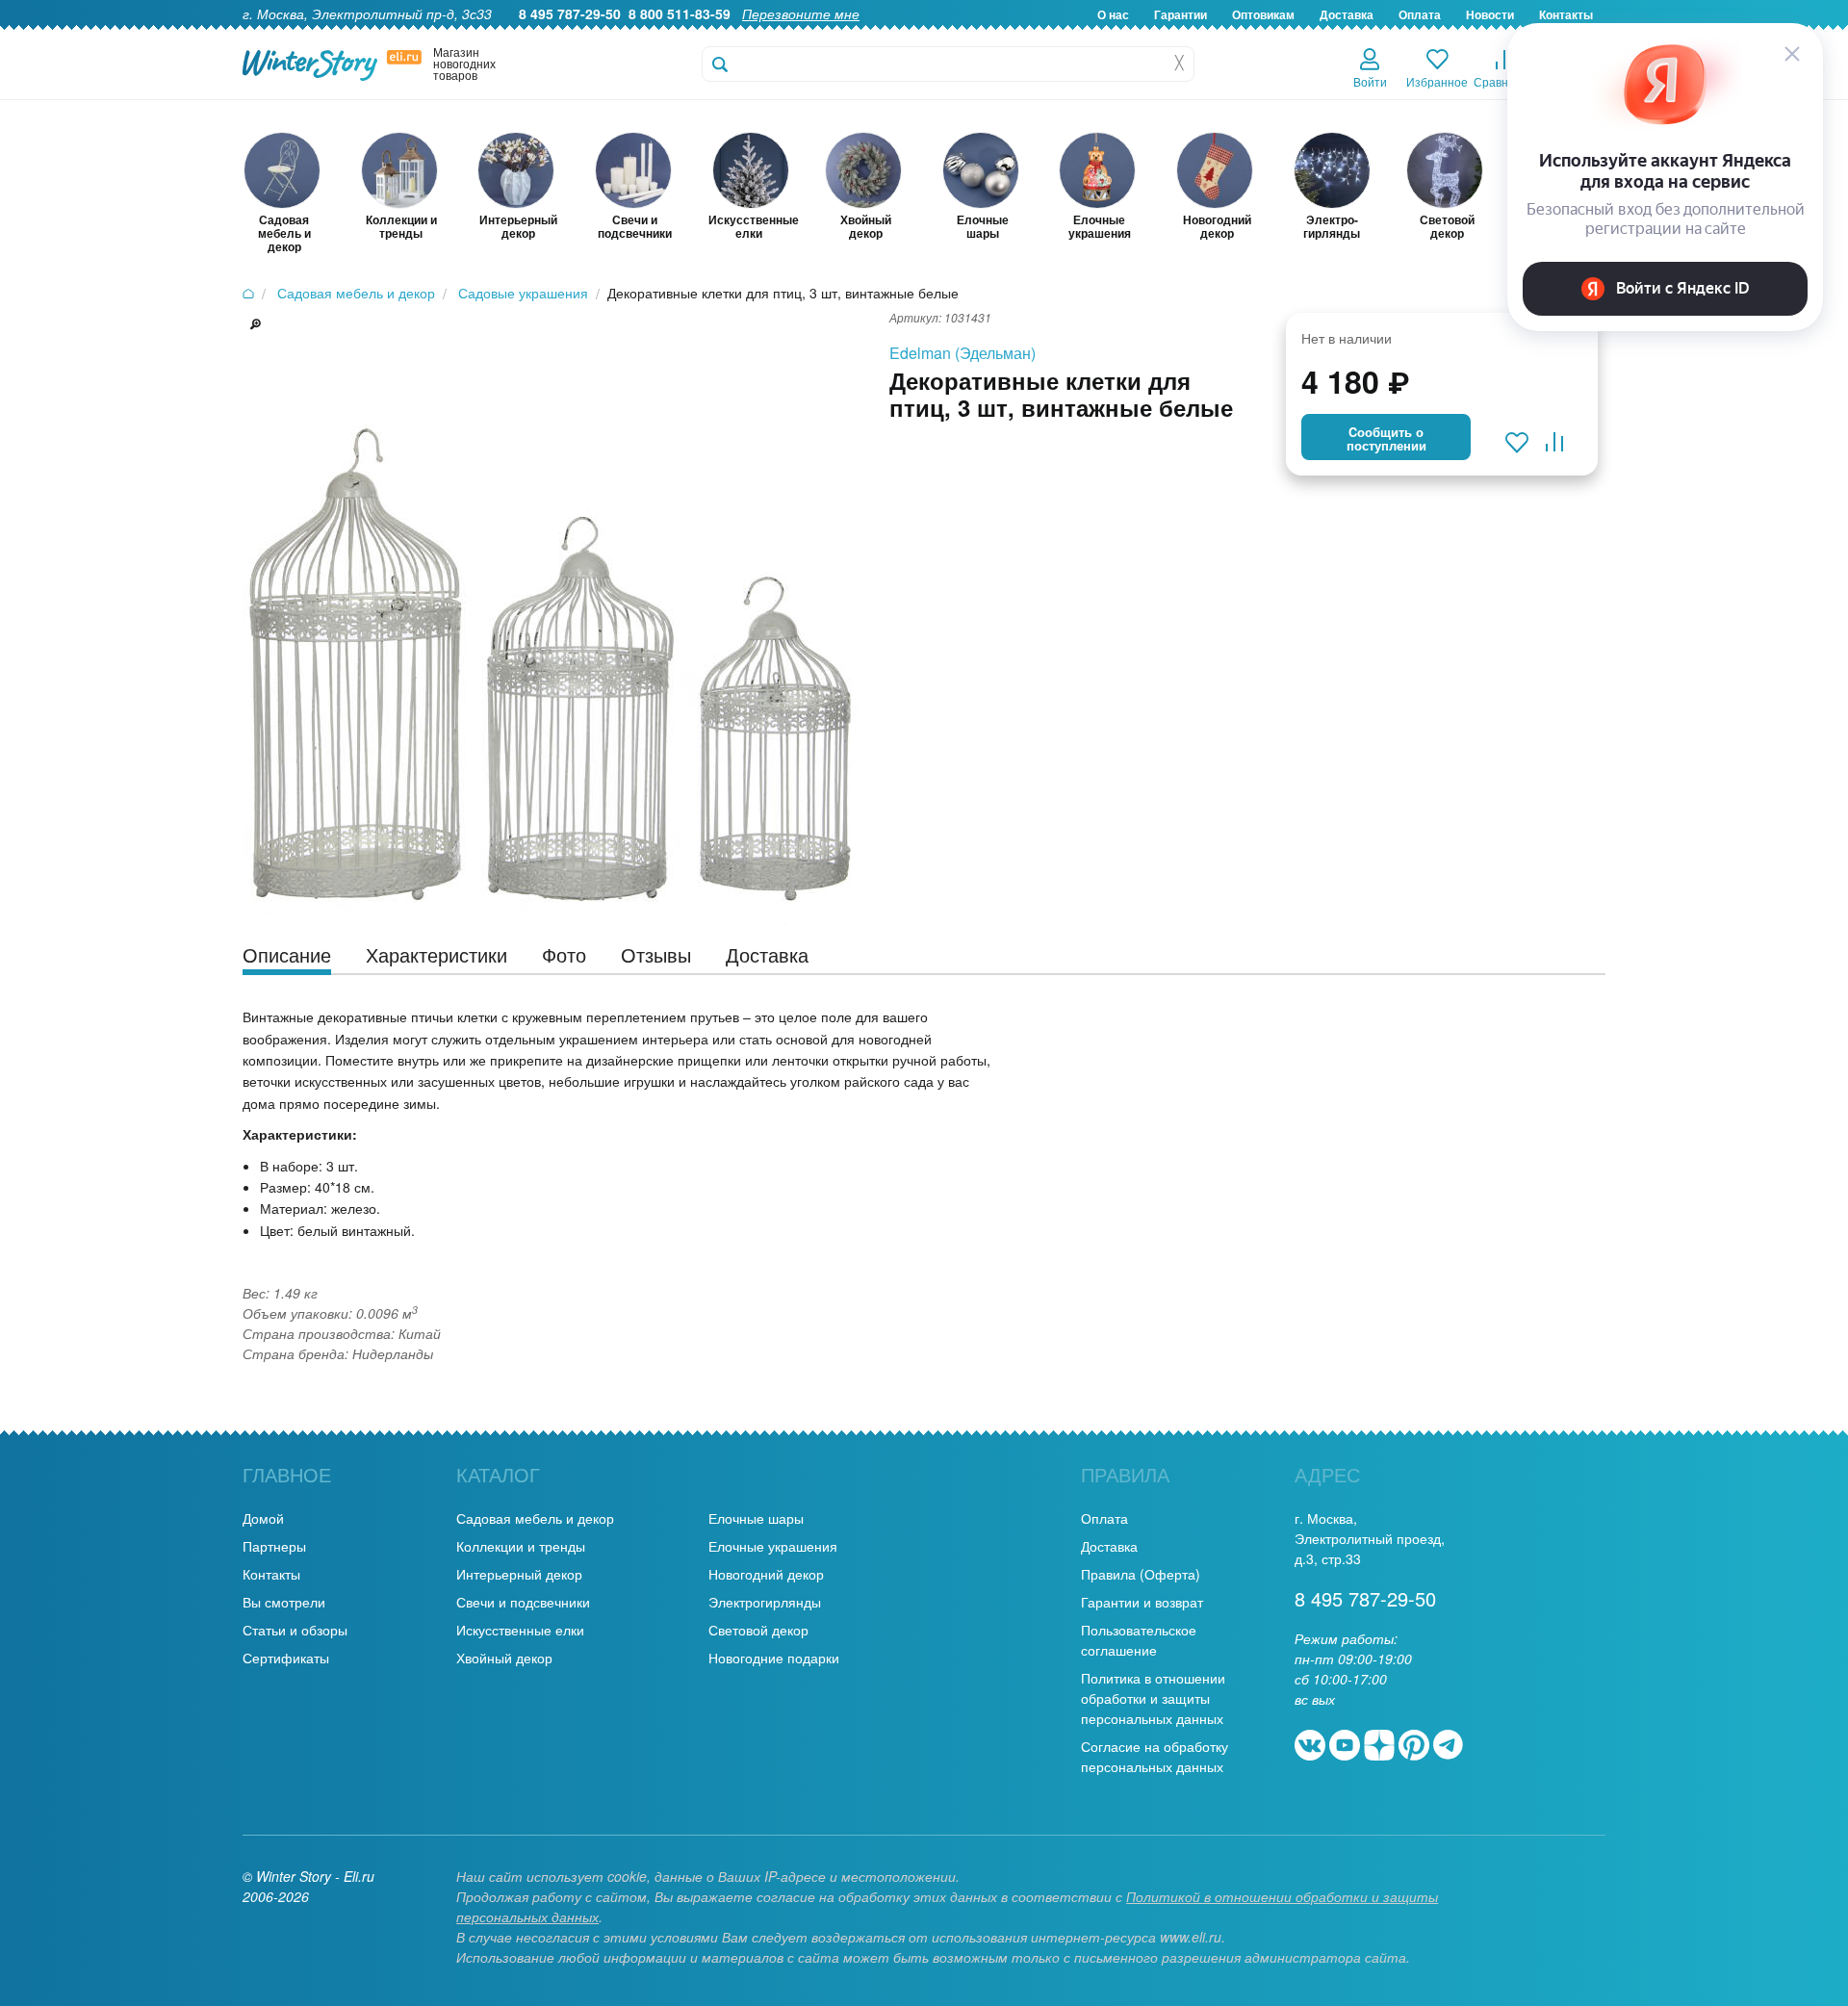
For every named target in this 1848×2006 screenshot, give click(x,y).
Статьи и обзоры (295, 1630)
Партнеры (274, 1546)
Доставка (1347, 14)
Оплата (1420, 14)
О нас (1113, 14)
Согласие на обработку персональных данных (1155, 1756)
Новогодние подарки (774, 1658)
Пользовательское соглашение (1139, 1640)
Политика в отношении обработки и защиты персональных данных (1153, 1698)
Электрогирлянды (765, 1602)
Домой (263, 1518)
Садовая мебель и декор (535, 1518)
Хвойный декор (504, 1658)
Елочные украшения (773, 1546)
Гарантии (1181, 14)
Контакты (271, 1574)
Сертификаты (286, 1658)
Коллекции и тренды (521, 1546)
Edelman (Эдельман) (962, 353)
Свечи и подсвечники (523, 1602)
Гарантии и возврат (1142, 1602)
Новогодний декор (766, 1574)
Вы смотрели (284, 1602)
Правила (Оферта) (1141, 1574)
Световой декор (758, 1630)
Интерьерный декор (519, 1574)
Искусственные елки (520, 1630)
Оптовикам (1263, 14)
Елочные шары (756, 1518)
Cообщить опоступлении (1386, 439)
